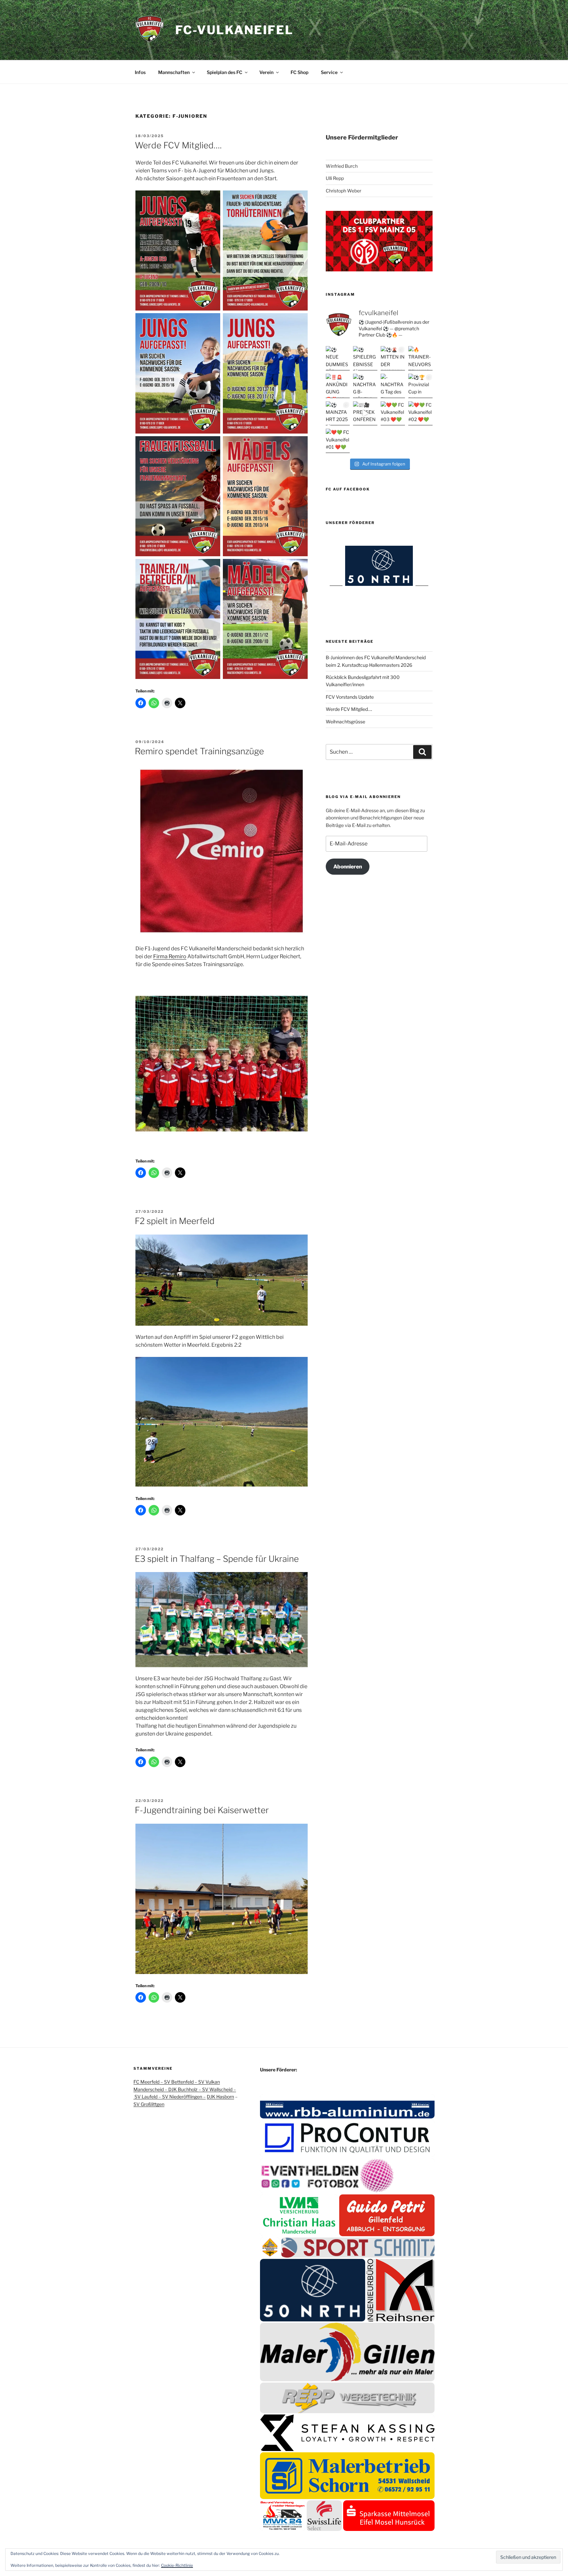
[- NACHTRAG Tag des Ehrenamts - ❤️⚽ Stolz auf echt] (393, 386)
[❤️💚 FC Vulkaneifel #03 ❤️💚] (393, 413)
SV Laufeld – (148, 2097)
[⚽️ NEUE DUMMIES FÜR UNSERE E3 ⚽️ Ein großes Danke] (338, 358)
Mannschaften (174, 72)
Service (329, 72)
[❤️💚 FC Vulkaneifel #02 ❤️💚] (420, 413)
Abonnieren (348, 867)
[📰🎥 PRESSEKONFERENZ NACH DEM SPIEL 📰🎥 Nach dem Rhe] (365, 413)
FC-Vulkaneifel (234, 30)
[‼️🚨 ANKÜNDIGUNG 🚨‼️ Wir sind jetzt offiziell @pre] (338, 386)
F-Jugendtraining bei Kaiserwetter (202, 1810)
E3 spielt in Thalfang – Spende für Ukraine (217, 1559)
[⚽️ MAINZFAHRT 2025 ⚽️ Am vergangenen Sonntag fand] (338, 413)
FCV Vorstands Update (350, 697)
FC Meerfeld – (149, 2082)
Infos (140, 72)
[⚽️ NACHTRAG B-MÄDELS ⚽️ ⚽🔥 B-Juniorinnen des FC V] (365, 386)
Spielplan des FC (225, 72)
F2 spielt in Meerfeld (175, 1221)
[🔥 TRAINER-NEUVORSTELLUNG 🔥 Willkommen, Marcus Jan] (420, 358)
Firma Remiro (170, 956)
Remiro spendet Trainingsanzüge (199, 751)
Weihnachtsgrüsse (345, 722)
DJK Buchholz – (185, 2089)
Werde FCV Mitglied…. (178, 145)
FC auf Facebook (348, 489)
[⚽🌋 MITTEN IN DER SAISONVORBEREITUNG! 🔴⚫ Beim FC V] (393, 358)
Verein (266, 72)
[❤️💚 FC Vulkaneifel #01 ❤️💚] (338, 441)
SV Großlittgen (149, 2104)
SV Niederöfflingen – (184, 2097)
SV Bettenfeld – (181, 2082)
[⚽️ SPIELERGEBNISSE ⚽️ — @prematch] (365, 358)
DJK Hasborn (220, 2097)
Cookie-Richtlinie (177, 2565)
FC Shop (299, 72)
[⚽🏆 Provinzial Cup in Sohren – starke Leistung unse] (420, 386)
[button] (347, 2106)
